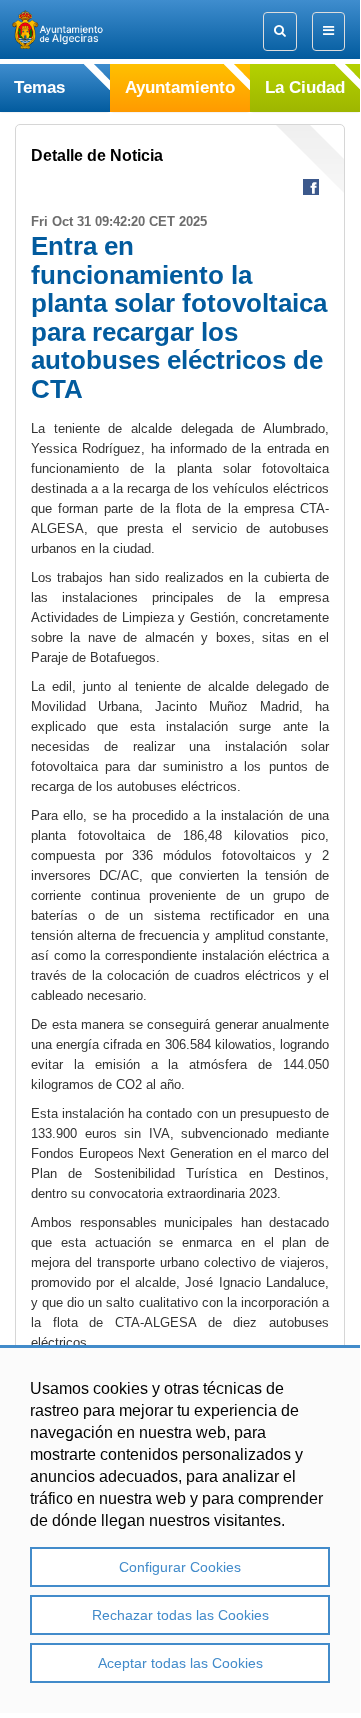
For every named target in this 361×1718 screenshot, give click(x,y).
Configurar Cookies (180, 1567)
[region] (180, 1529)
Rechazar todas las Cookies (180, 1615)
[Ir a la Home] (75, 29)
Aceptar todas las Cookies (180, 1663)
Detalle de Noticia (97, 155)
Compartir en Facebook (311, 187)
